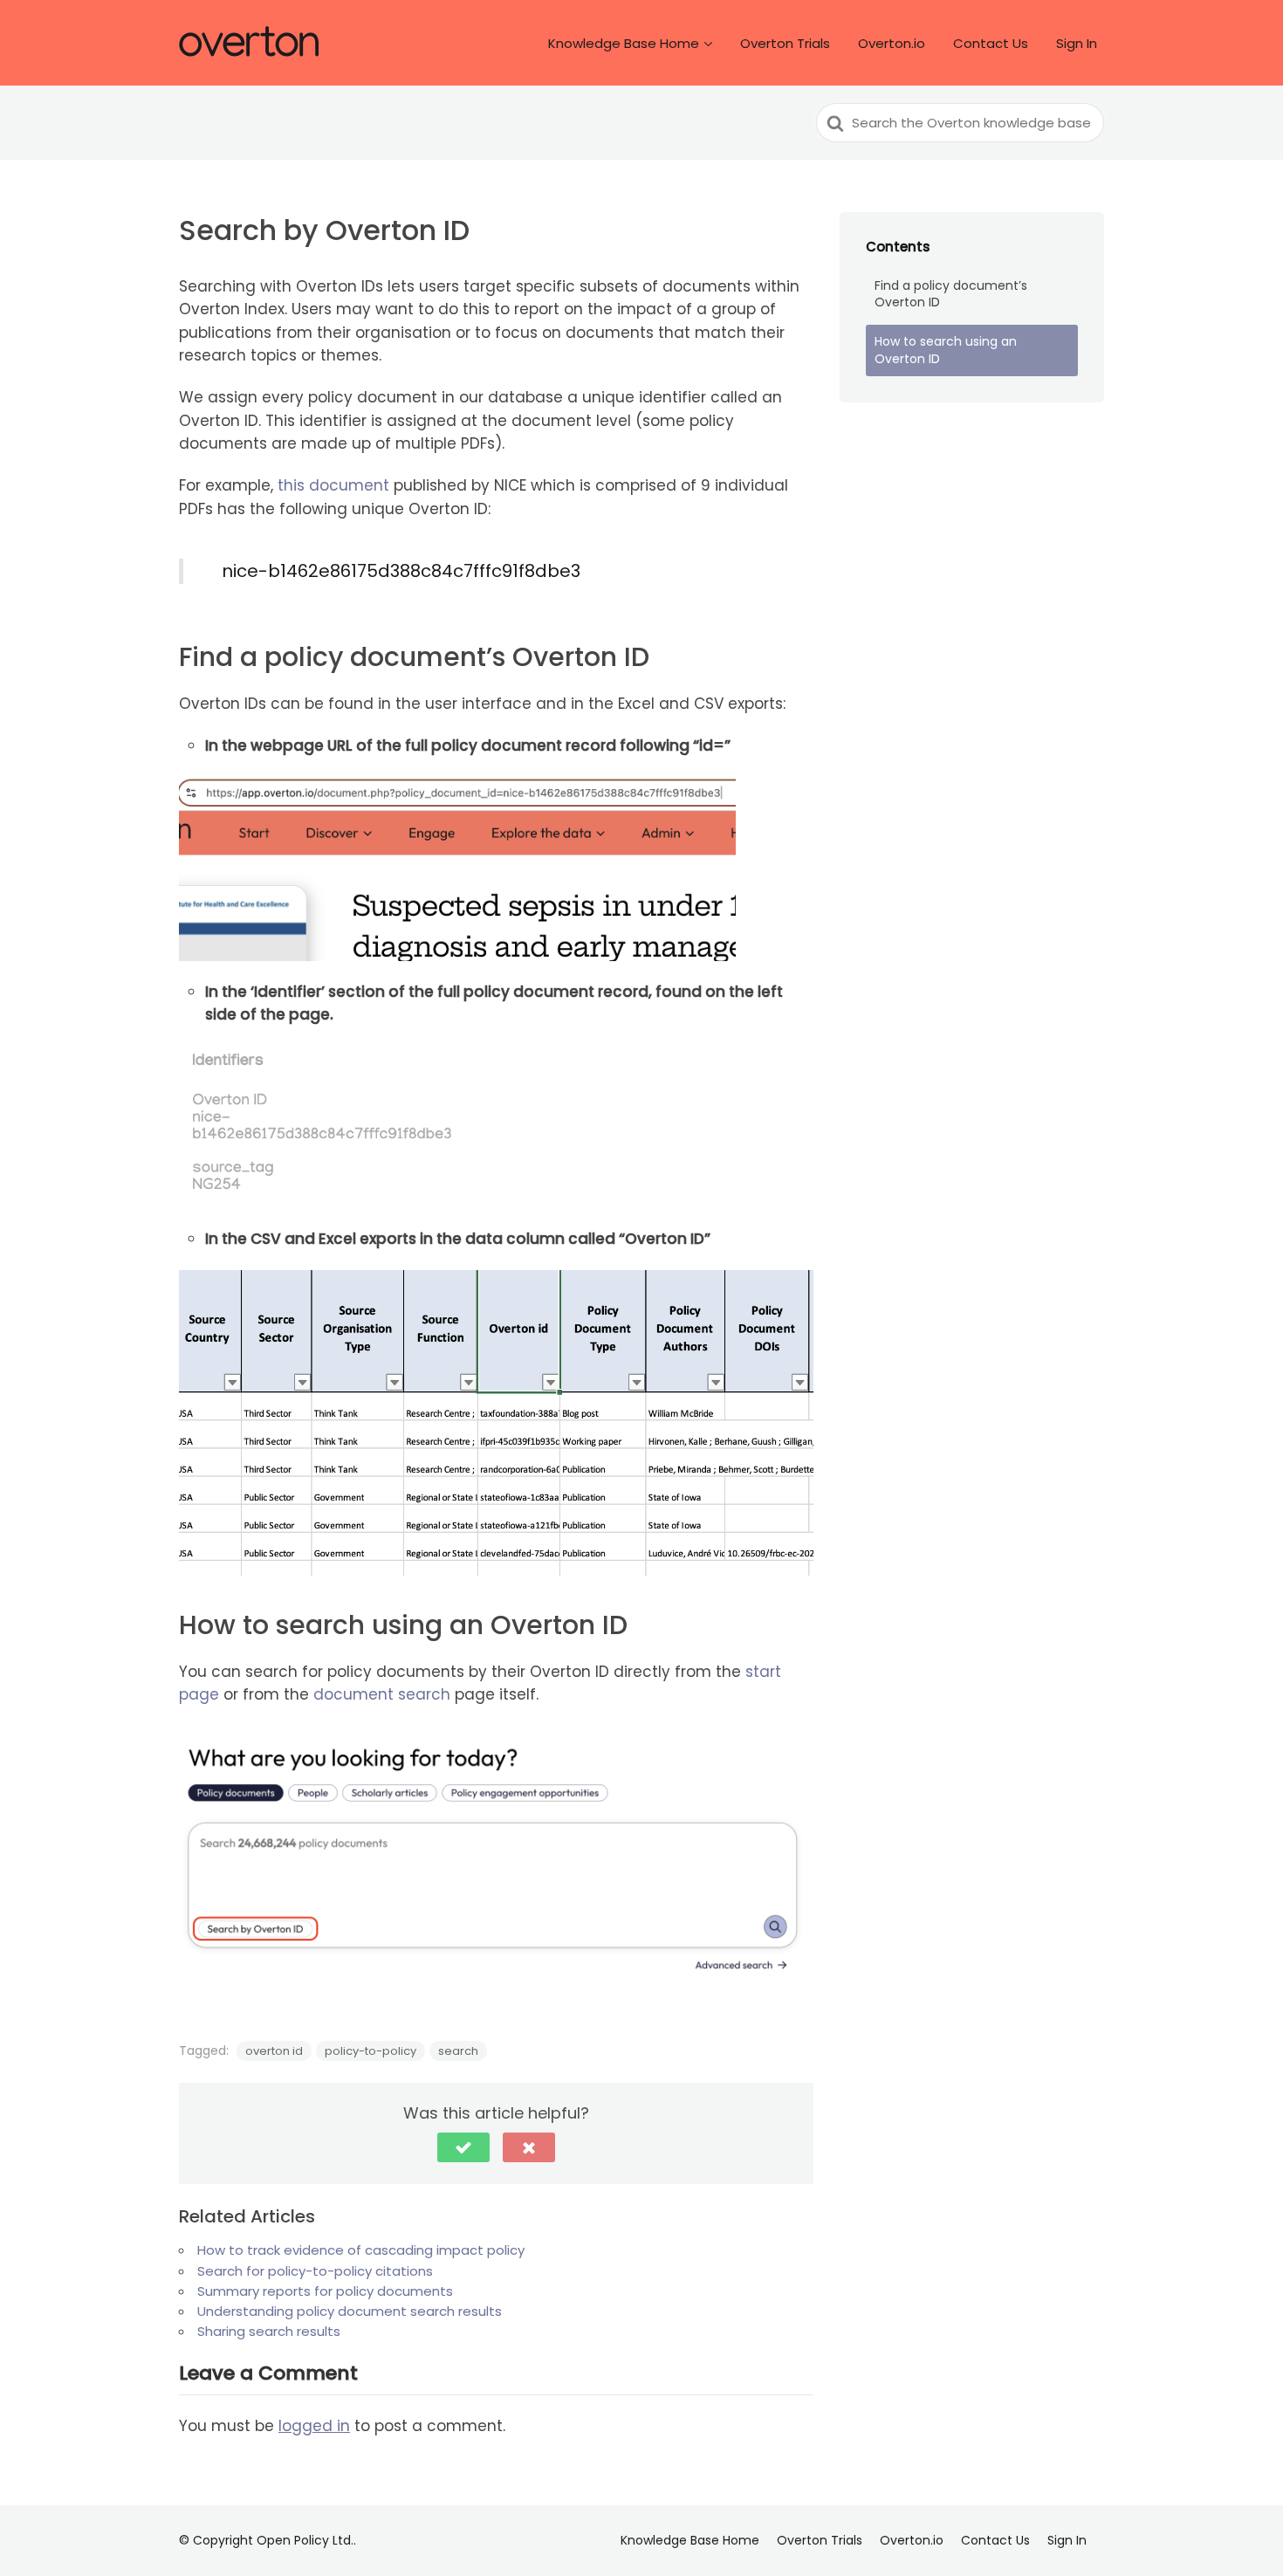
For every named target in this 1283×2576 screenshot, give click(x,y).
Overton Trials (785, 43)
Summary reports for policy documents (325, 2291)
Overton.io (892, 43)
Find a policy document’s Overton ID (951, 294)
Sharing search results (269, 2331)
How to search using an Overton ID (946, 350)
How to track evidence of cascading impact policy (361, 2250)
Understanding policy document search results (350, 2311)
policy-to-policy (370, 2051)
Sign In (1077, 43)
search (458, 2051)
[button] (463, 2147)
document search (382, 1694)
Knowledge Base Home (624, 43)
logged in (314, 2426)
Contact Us (991, 43)
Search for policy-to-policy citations (315, 2271)
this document (333, 485)
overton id (274, 2051)
